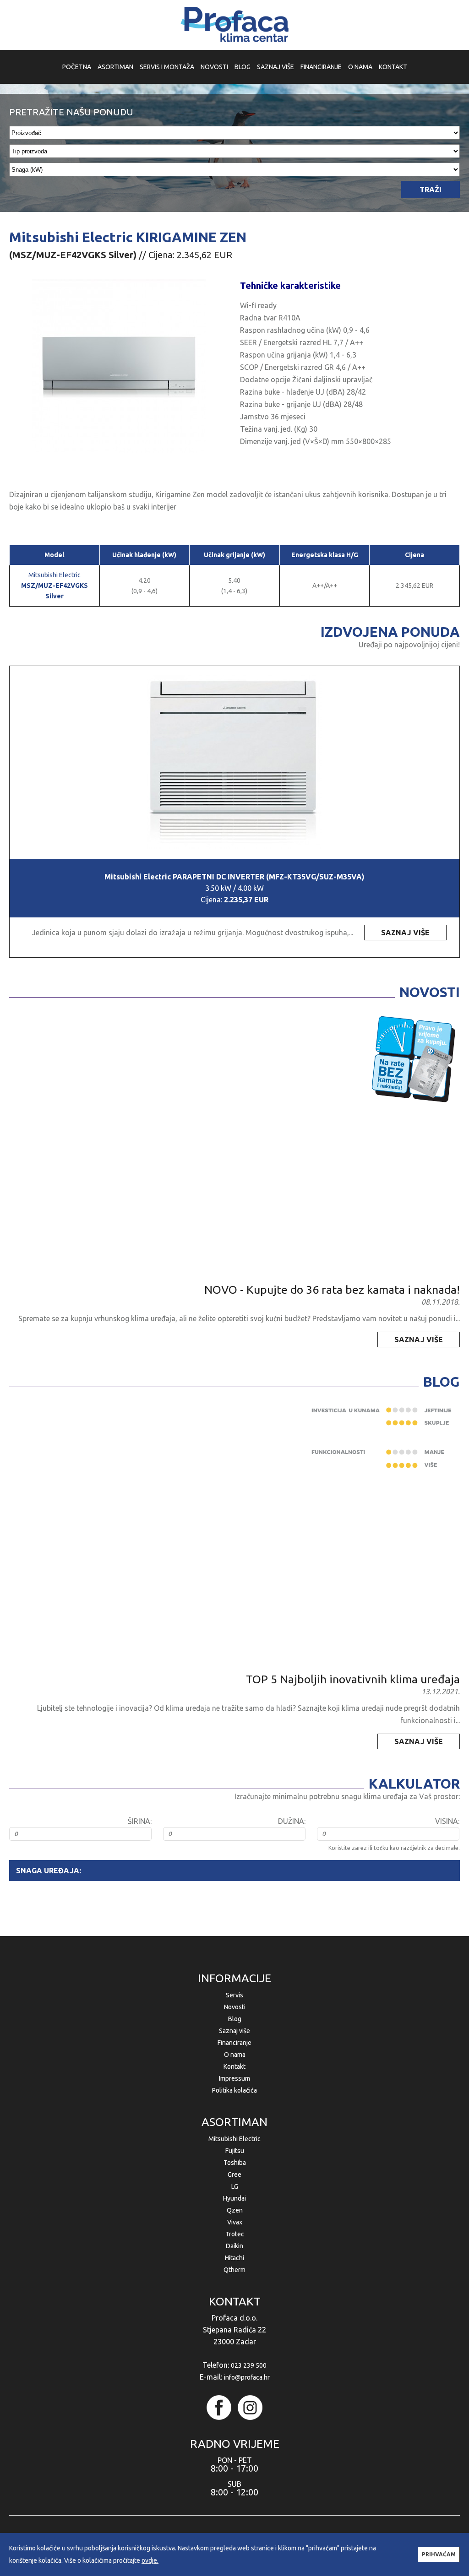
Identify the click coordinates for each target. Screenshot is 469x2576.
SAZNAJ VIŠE (275, 67)
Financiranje (234, 2043)
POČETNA (77, 67)
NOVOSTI (214, 67)
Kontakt (234, 2066)
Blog (235, 2019)
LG (235, 2186)
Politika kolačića (234, 2090)
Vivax (235, 2222)
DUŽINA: (292, 1821)
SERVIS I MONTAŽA (167, 67)
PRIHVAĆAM (439, 2554)
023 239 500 (249, 2365)
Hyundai (234, 2198)
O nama (235, 2055)
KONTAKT (393, 67)
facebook (219, 2408)
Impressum (234, 2078)
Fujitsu (235, 2151)
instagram (250, 2408)
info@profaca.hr (247, 2377)
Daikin (234, 2246)
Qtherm (234, 2270)
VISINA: (447, 1821)
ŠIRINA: (140, 1821)
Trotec (235, 2234)
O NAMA (360, 67)
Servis (234, 1995)
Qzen (235, 2210)
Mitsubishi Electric (55, 586)
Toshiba (235, 2163)
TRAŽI (431, 190)
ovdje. (150, 2560)
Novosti (235, 2007)
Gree (234, 2175)
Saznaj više (234, 2031)
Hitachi (234, 2258)
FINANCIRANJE (321, 67)
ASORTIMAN (115, 67)
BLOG (243, 67)
